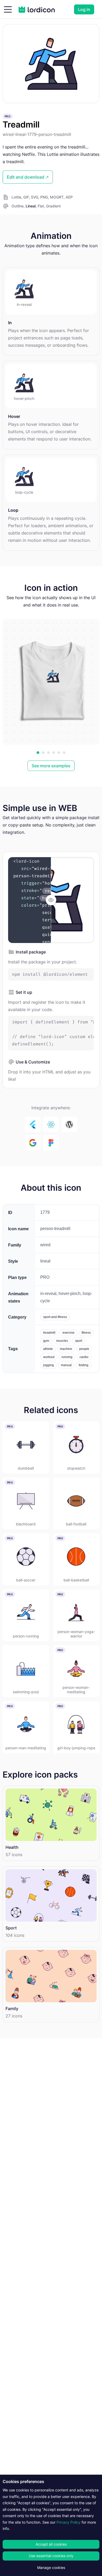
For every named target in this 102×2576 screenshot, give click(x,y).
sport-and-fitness (55, 1317)
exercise (69, 1333)
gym (46, 1341)
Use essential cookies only (51, 2556)
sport (79, 1341)
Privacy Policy (69, 2522)
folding (84, 1365)
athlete (48, 1349)
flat (41, 206)
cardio (84, 1357)
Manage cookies (51, 2567)
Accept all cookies (51, 2544)
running (67, 1357)
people (84, 1349)
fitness (86, 1333)
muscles (62, 1341)
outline (18, 206)
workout (49, 1357)
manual (66, 1365)
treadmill (49, 1333)
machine (66, 1349)
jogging (49, 1365)
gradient (53, 206)
